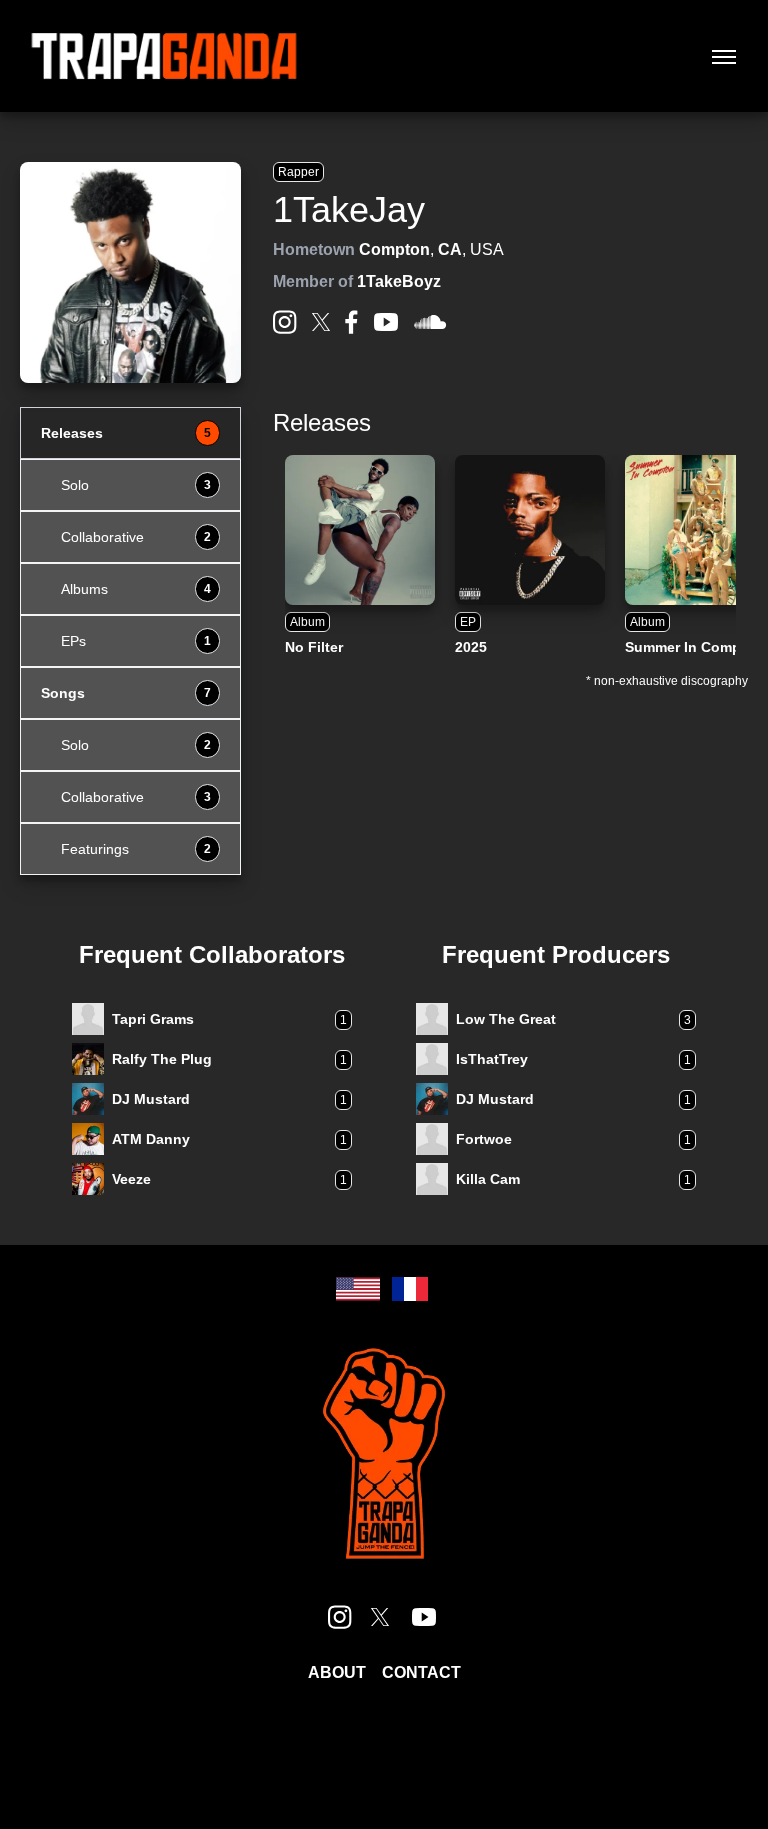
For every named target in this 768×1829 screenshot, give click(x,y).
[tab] (130, 433)
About (337, 1672)
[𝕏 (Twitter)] (321, 322)
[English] (358, 1289)
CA (450, 249)
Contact (421, 1672)
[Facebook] (351, 322)
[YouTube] (386, 322)
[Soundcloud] (430, 322)
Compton (394, 249)
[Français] (410, 1289)
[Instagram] (285, 322)
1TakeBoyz (399, 281)
